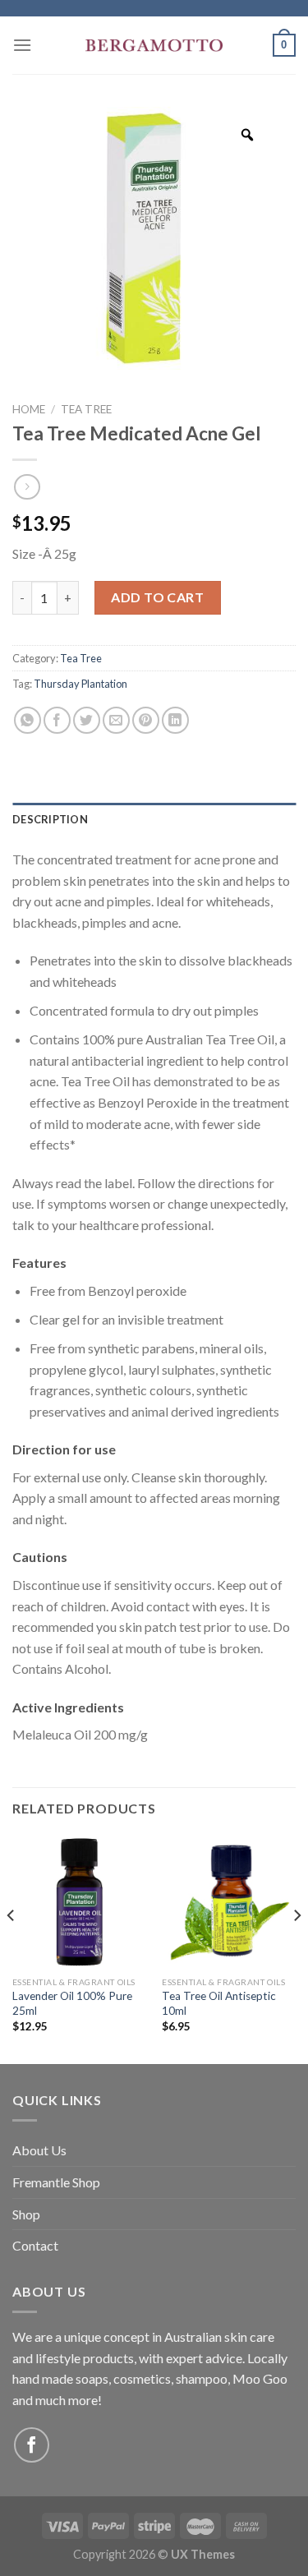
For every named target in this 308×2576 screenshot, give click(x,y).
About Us (39, 2150)
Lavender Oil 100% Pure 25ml (72, 2003)
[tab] (154, 819)
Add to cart (157, 597)
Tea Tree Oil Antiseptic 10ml (219, 2003)
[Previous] (11, 1948)
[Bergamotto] (154, 46)
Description (50, 819)
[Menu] (22, 45)
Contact (35, 2245)
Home (29, 409)
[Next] (297, 1948)
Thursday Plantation (80, 684)
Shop (26, 2214)
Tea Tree (86, 409)
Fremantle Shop (56, 2182)
